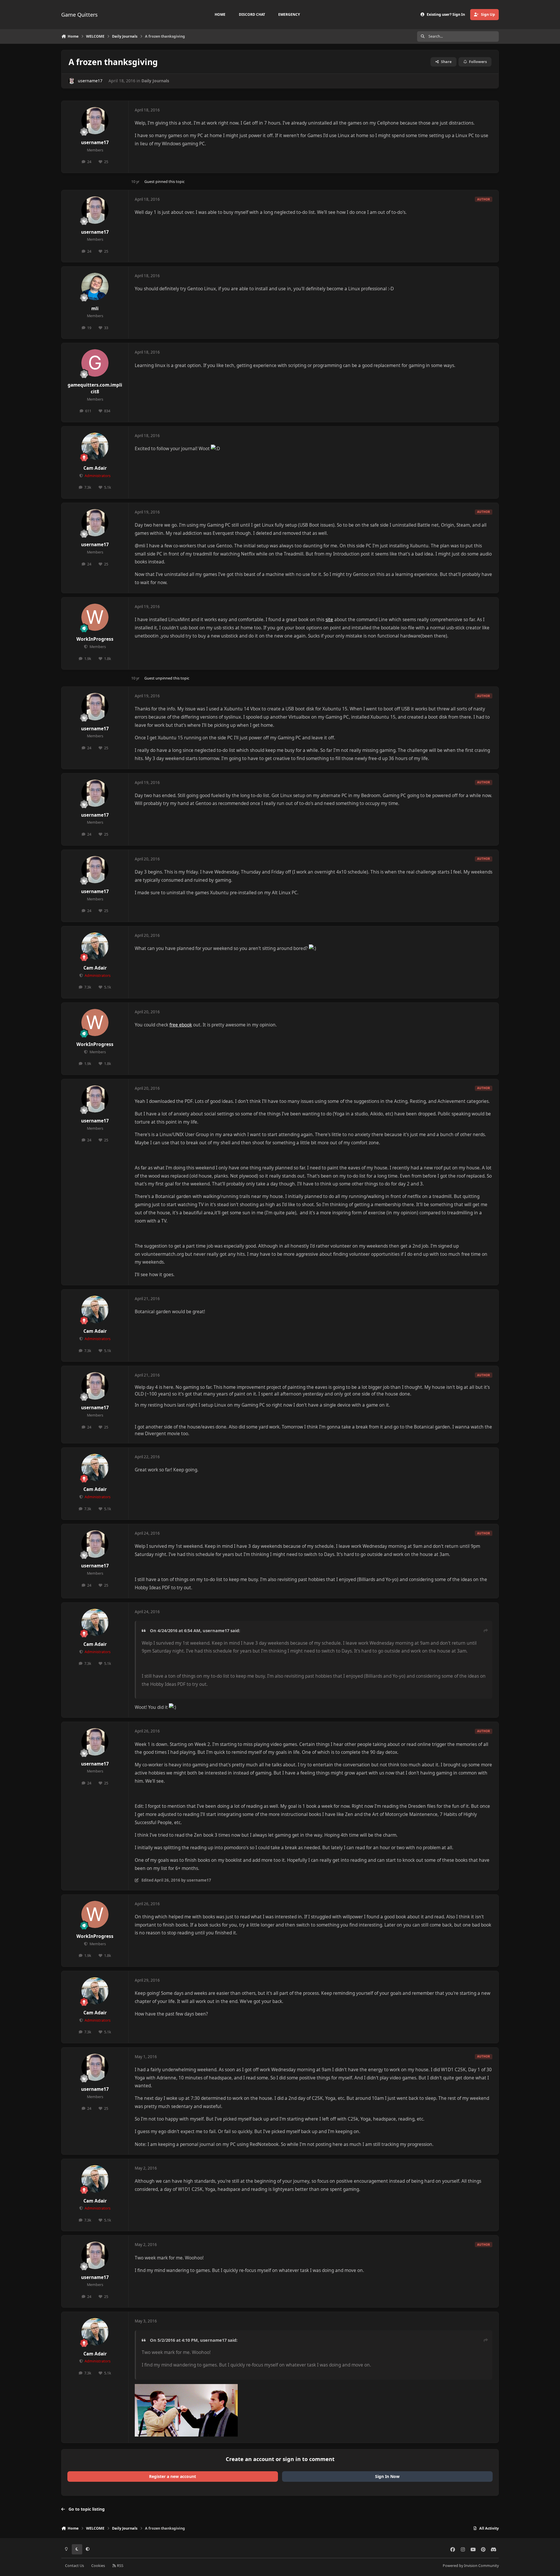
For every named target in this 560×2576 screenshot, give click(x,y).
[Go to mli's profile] (95, 287)
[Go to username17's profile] (72, 81)
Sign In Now (387, 2476)
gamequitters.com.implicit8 (95, 388)
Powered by (471, 2566)
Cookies (98, 2566)
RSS (120, 2566)
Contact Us (75, 2566)
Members (97, 647)
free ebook (181, 1025)
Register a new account (173, 2476)
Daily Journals (155, 81)
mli (95, 309)
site (329, 620)
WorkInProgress (95, 639)
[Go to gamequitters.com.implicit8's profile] (95, 363)
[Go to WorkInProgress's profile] (95, 617)
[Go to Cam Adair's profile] (95, 446)
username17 (90, 81)
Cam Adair (95, 468)
